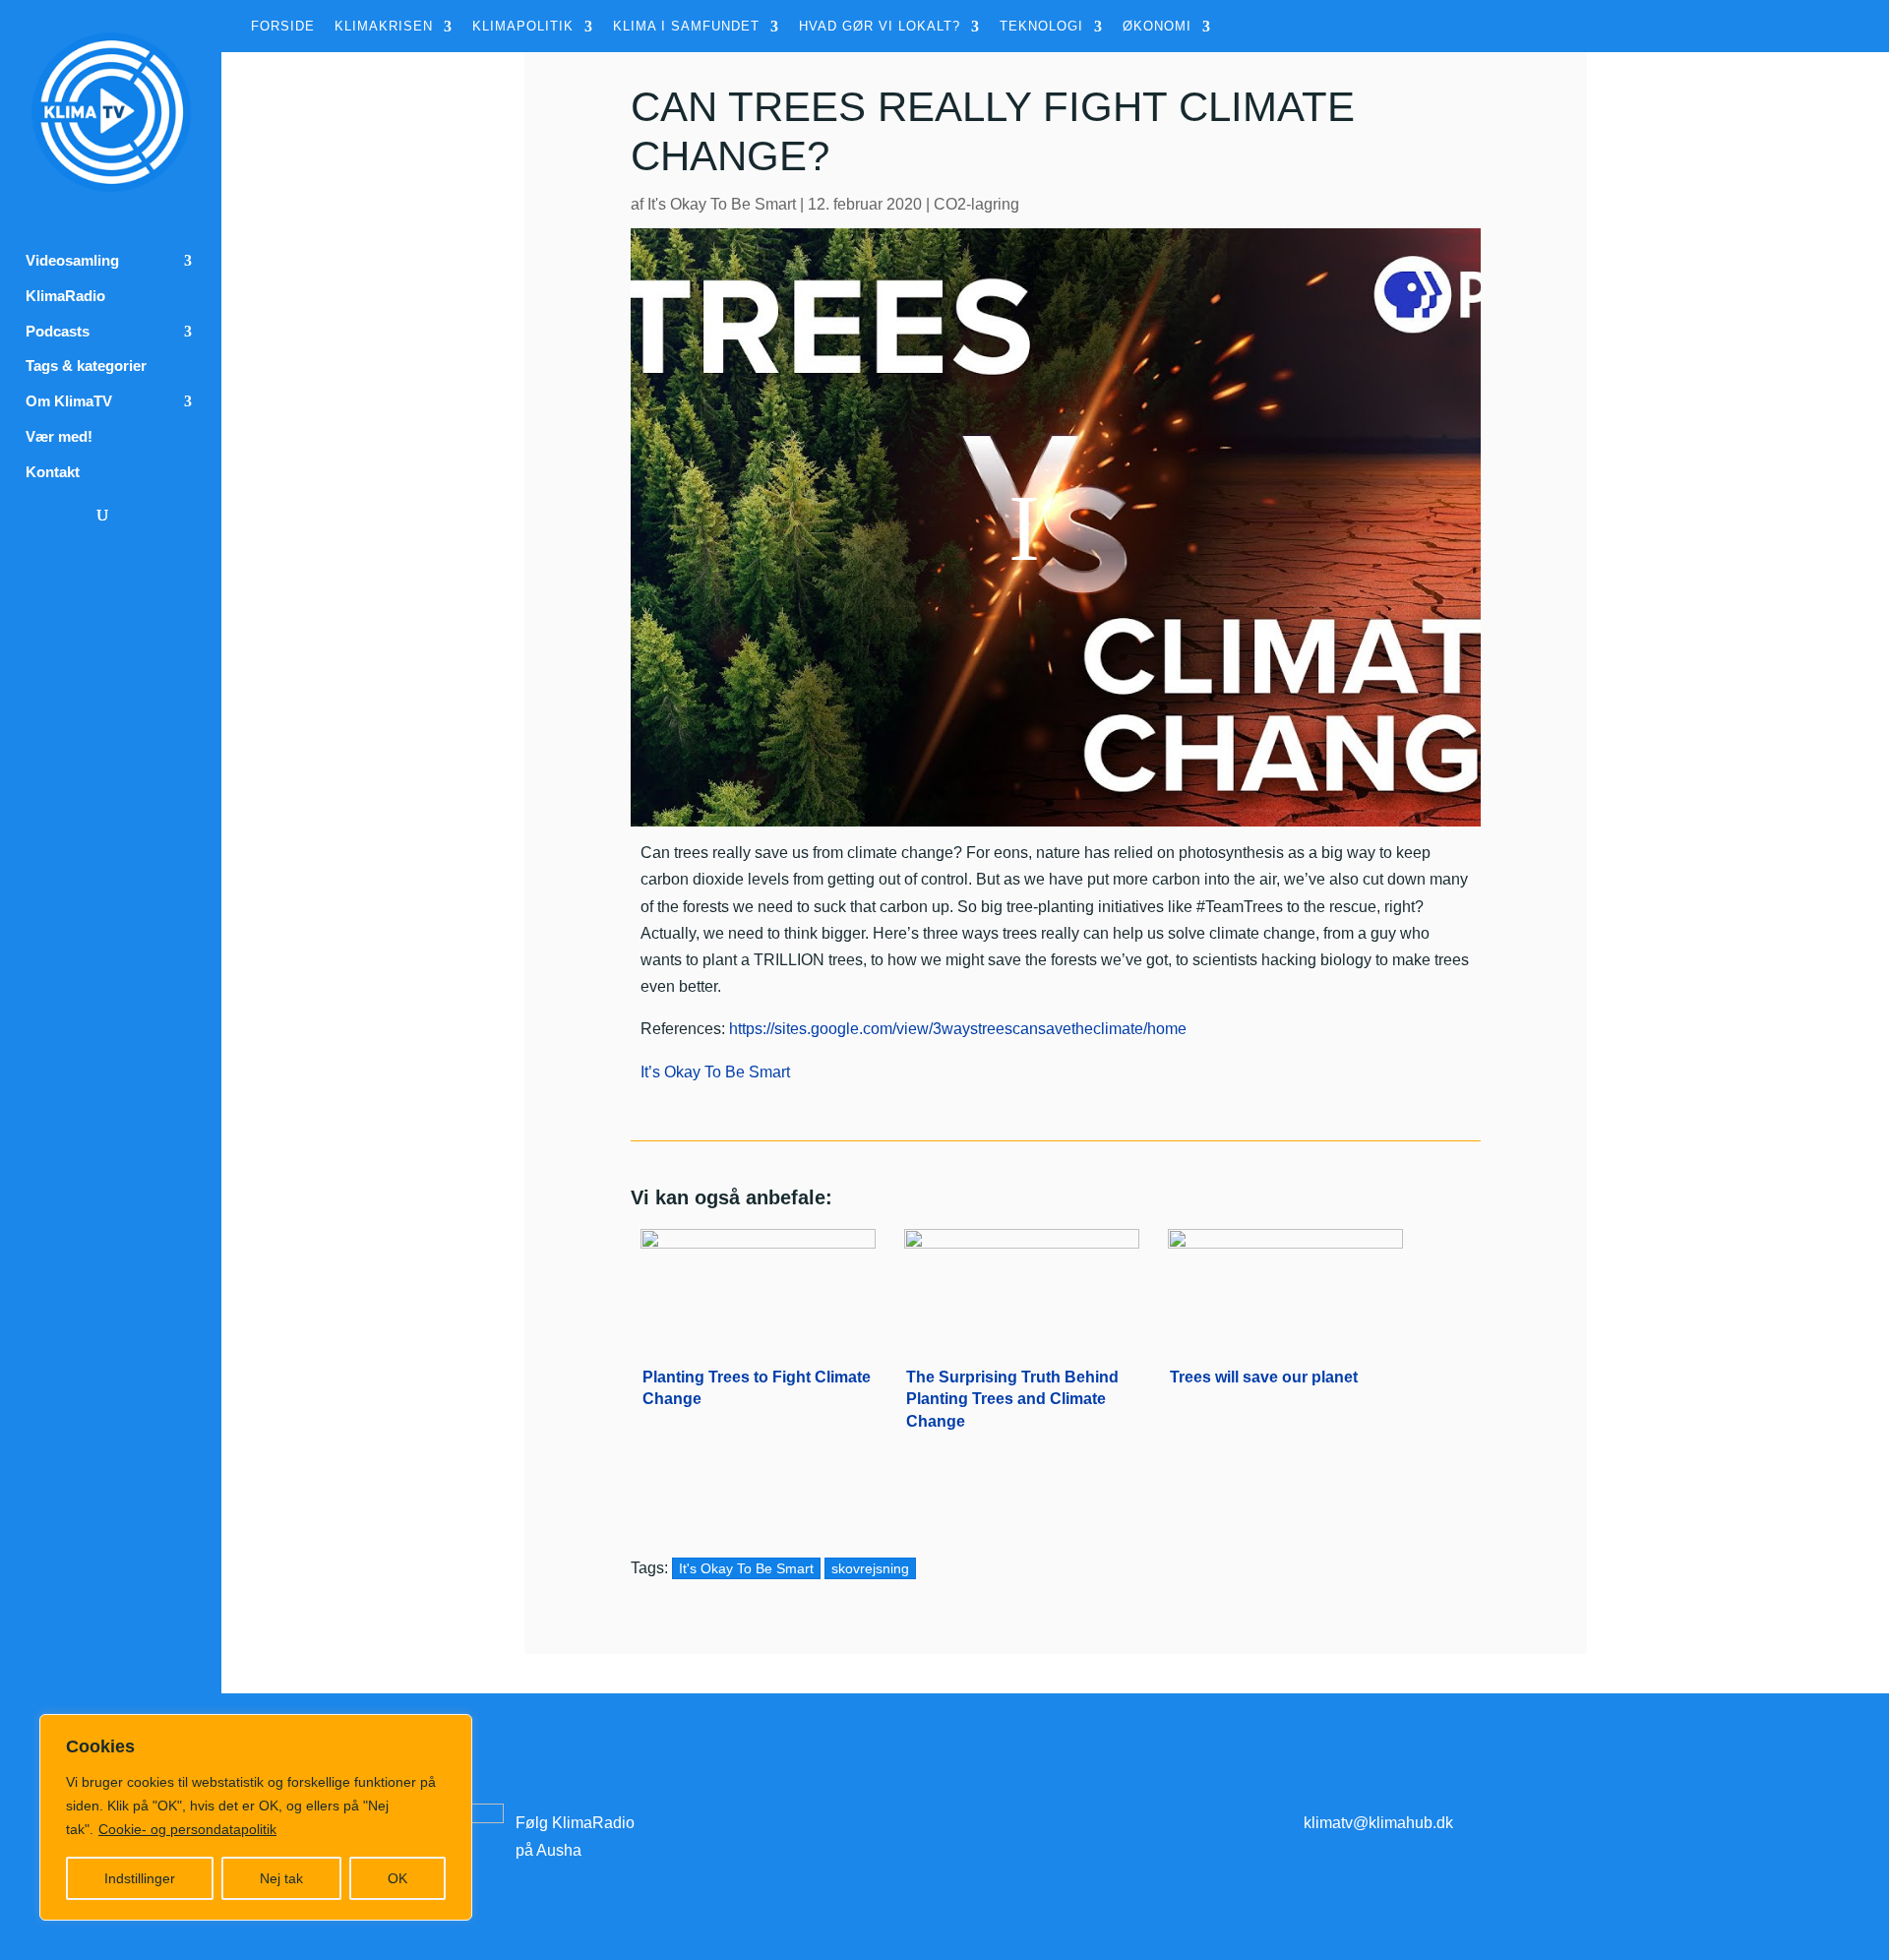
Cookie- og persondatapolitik (187, 1829)
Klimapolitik (523, 27)
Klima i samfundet (686, 27)
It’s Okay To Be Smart (715, 1072)
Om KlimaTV (69, 401)
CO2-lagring (976, 204)
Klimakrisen (384, 27)
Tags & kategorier (86, 366)
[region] (256, 1817)
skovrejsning (870, 1568)
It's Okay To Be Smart (722, 204)
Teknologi (1041, 27)
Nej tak (281, 1878)
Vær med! (59, 437)
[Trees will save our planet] (1285, 1283)
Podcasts (58, 332)
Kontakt (53, 472)
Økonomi (1157, 27)
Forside (283, 27)
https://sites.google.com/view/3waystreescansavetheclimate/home (958, 1029)
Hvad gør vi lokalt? (880, 27)
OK (397, 1878)
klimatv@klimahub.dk (1378, 1823)
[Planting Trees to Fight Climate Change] (758, 1283)
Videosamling (72, 261)
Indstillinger (140, 1878)
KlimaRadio (65, 296)
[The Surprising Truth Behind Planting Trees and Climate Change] (1022, 1283)
